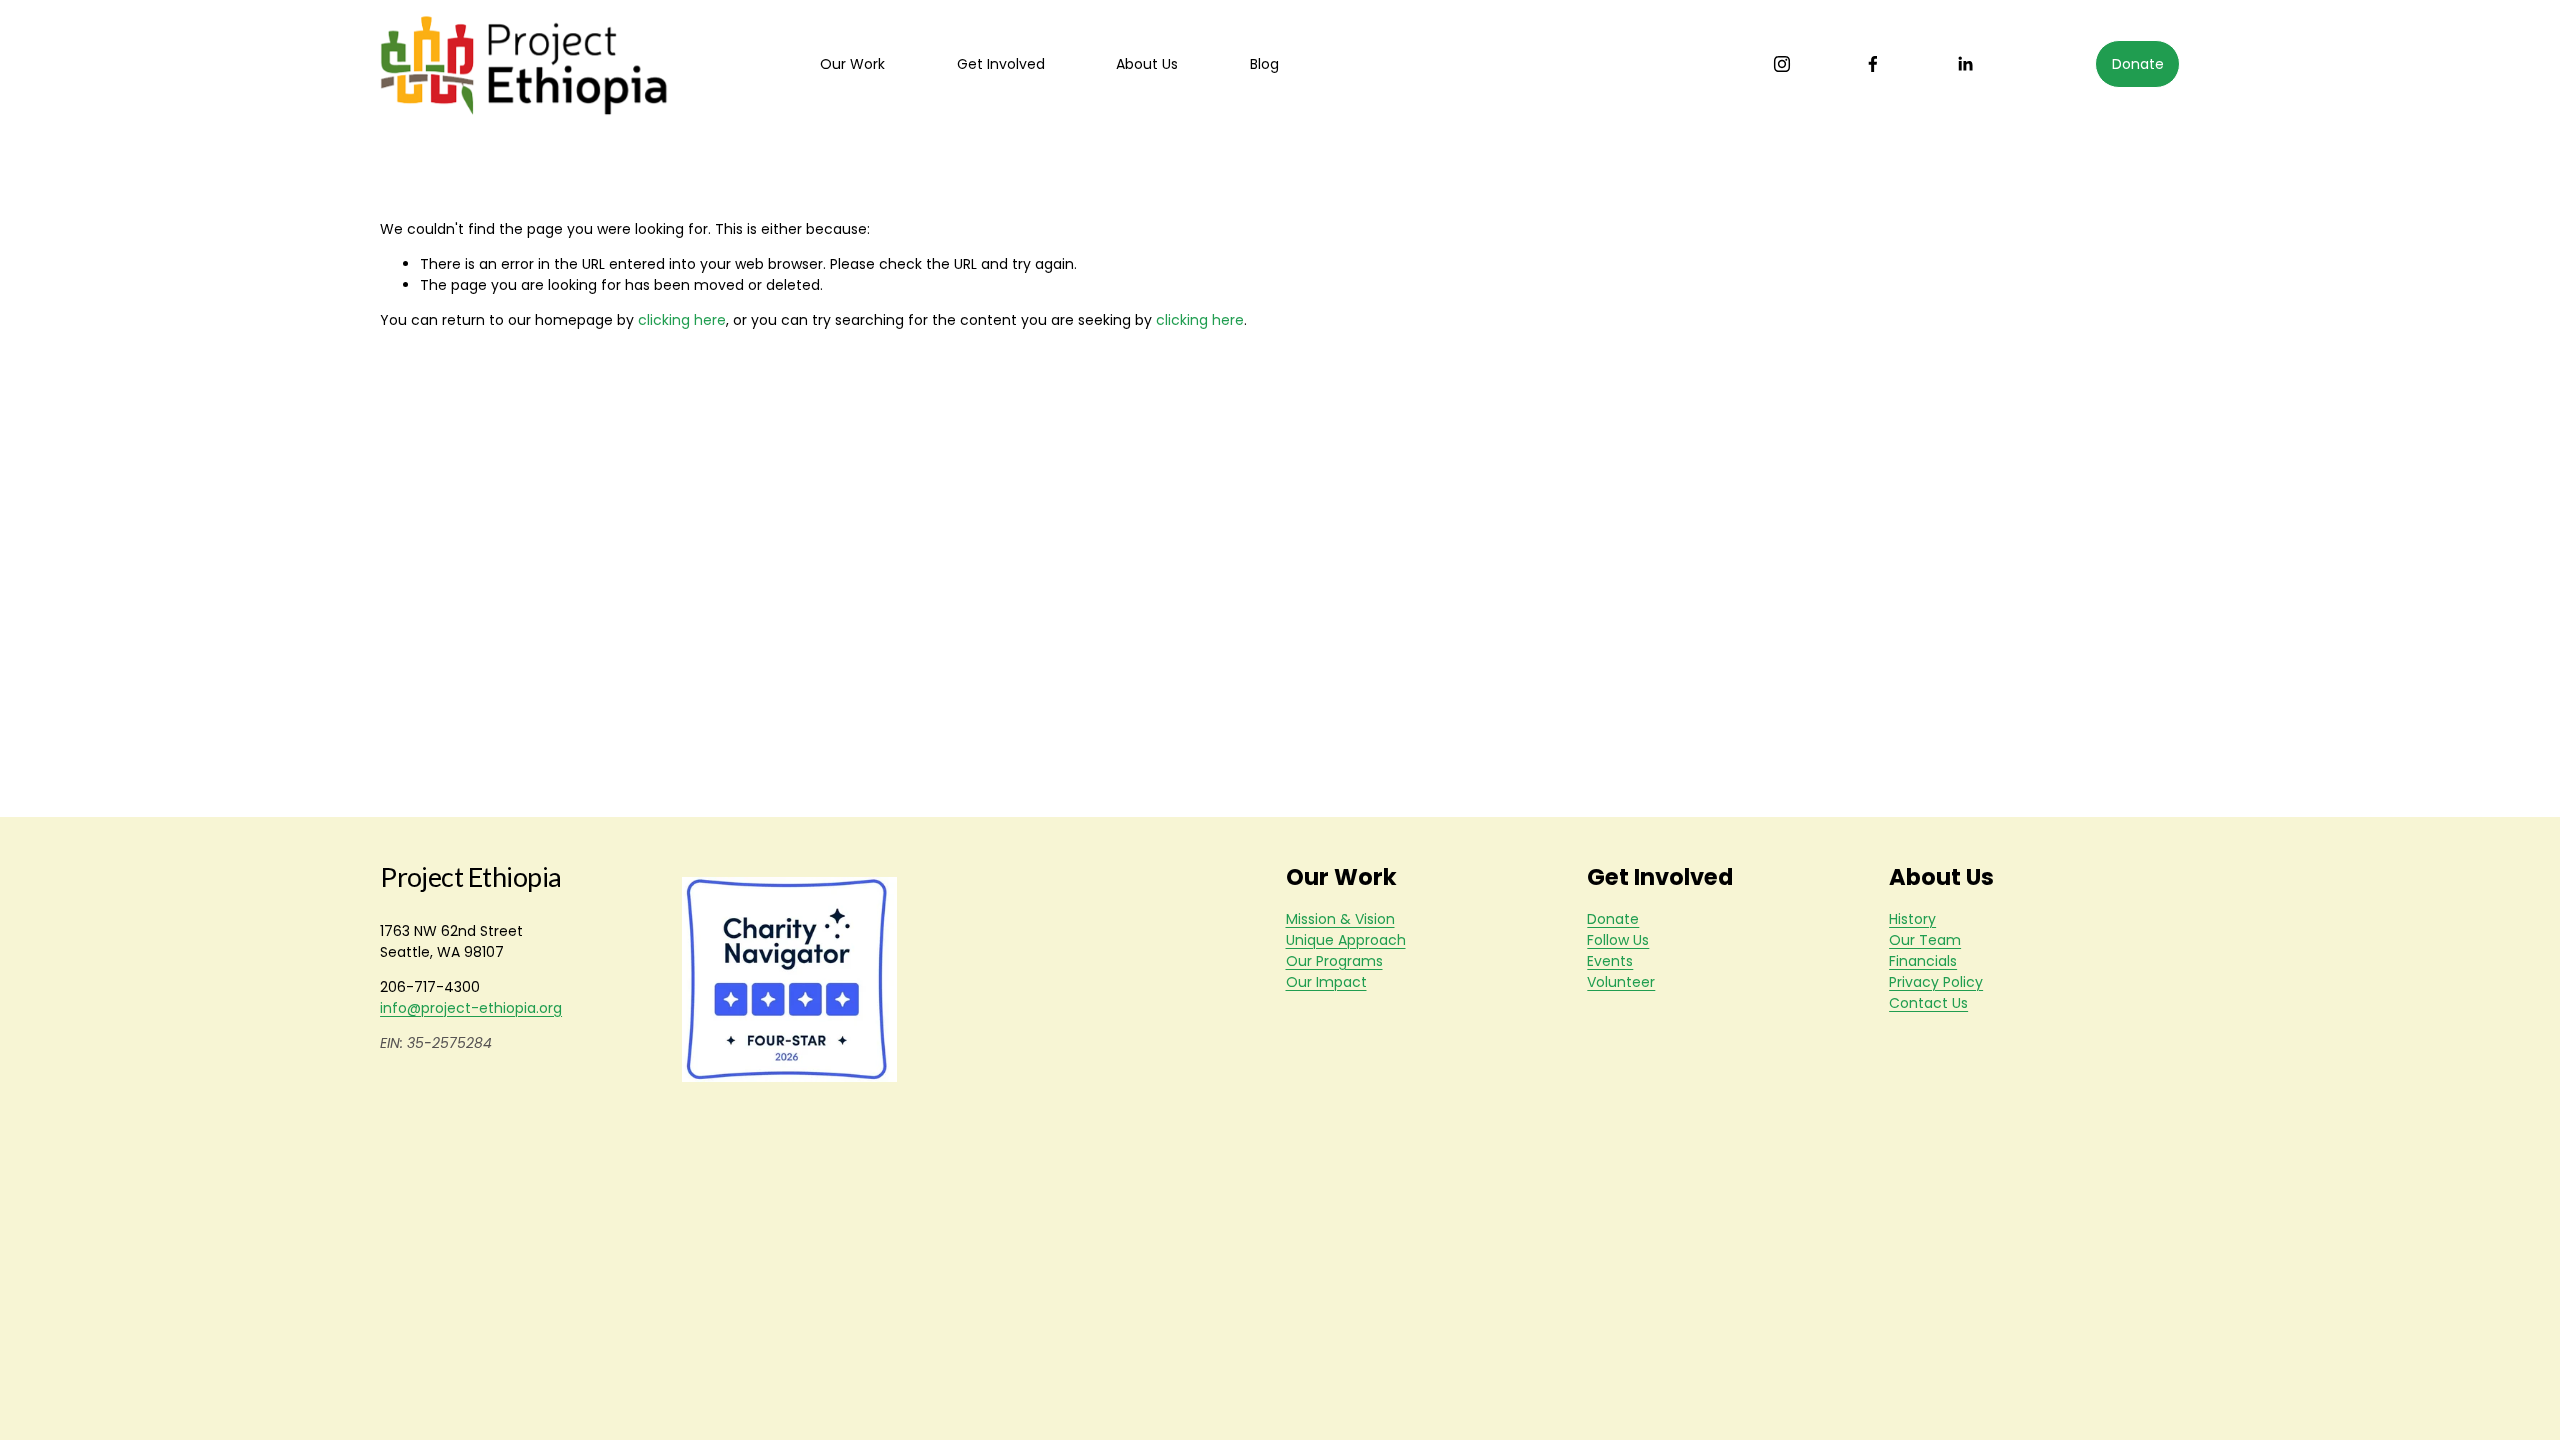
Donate (2138, 64)
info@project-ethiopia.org (471, 1008)
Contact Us (1928, 1003)
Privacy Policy (1936, 982)
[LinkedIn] (1965, 64)
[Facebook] (1873, 64)
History (1912, 919)
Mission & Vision (1340, 919)
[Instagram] (1782, 64)
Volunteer (1621, 982)
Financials (1923, 961)
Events (1610, 961)
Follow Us (1618, 940)
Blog (1264, 64)
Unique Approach (1346, 940)
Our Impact (1326, 982)
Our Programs (1334, 961)
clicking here (682, 320)
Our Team (1925, 940)
